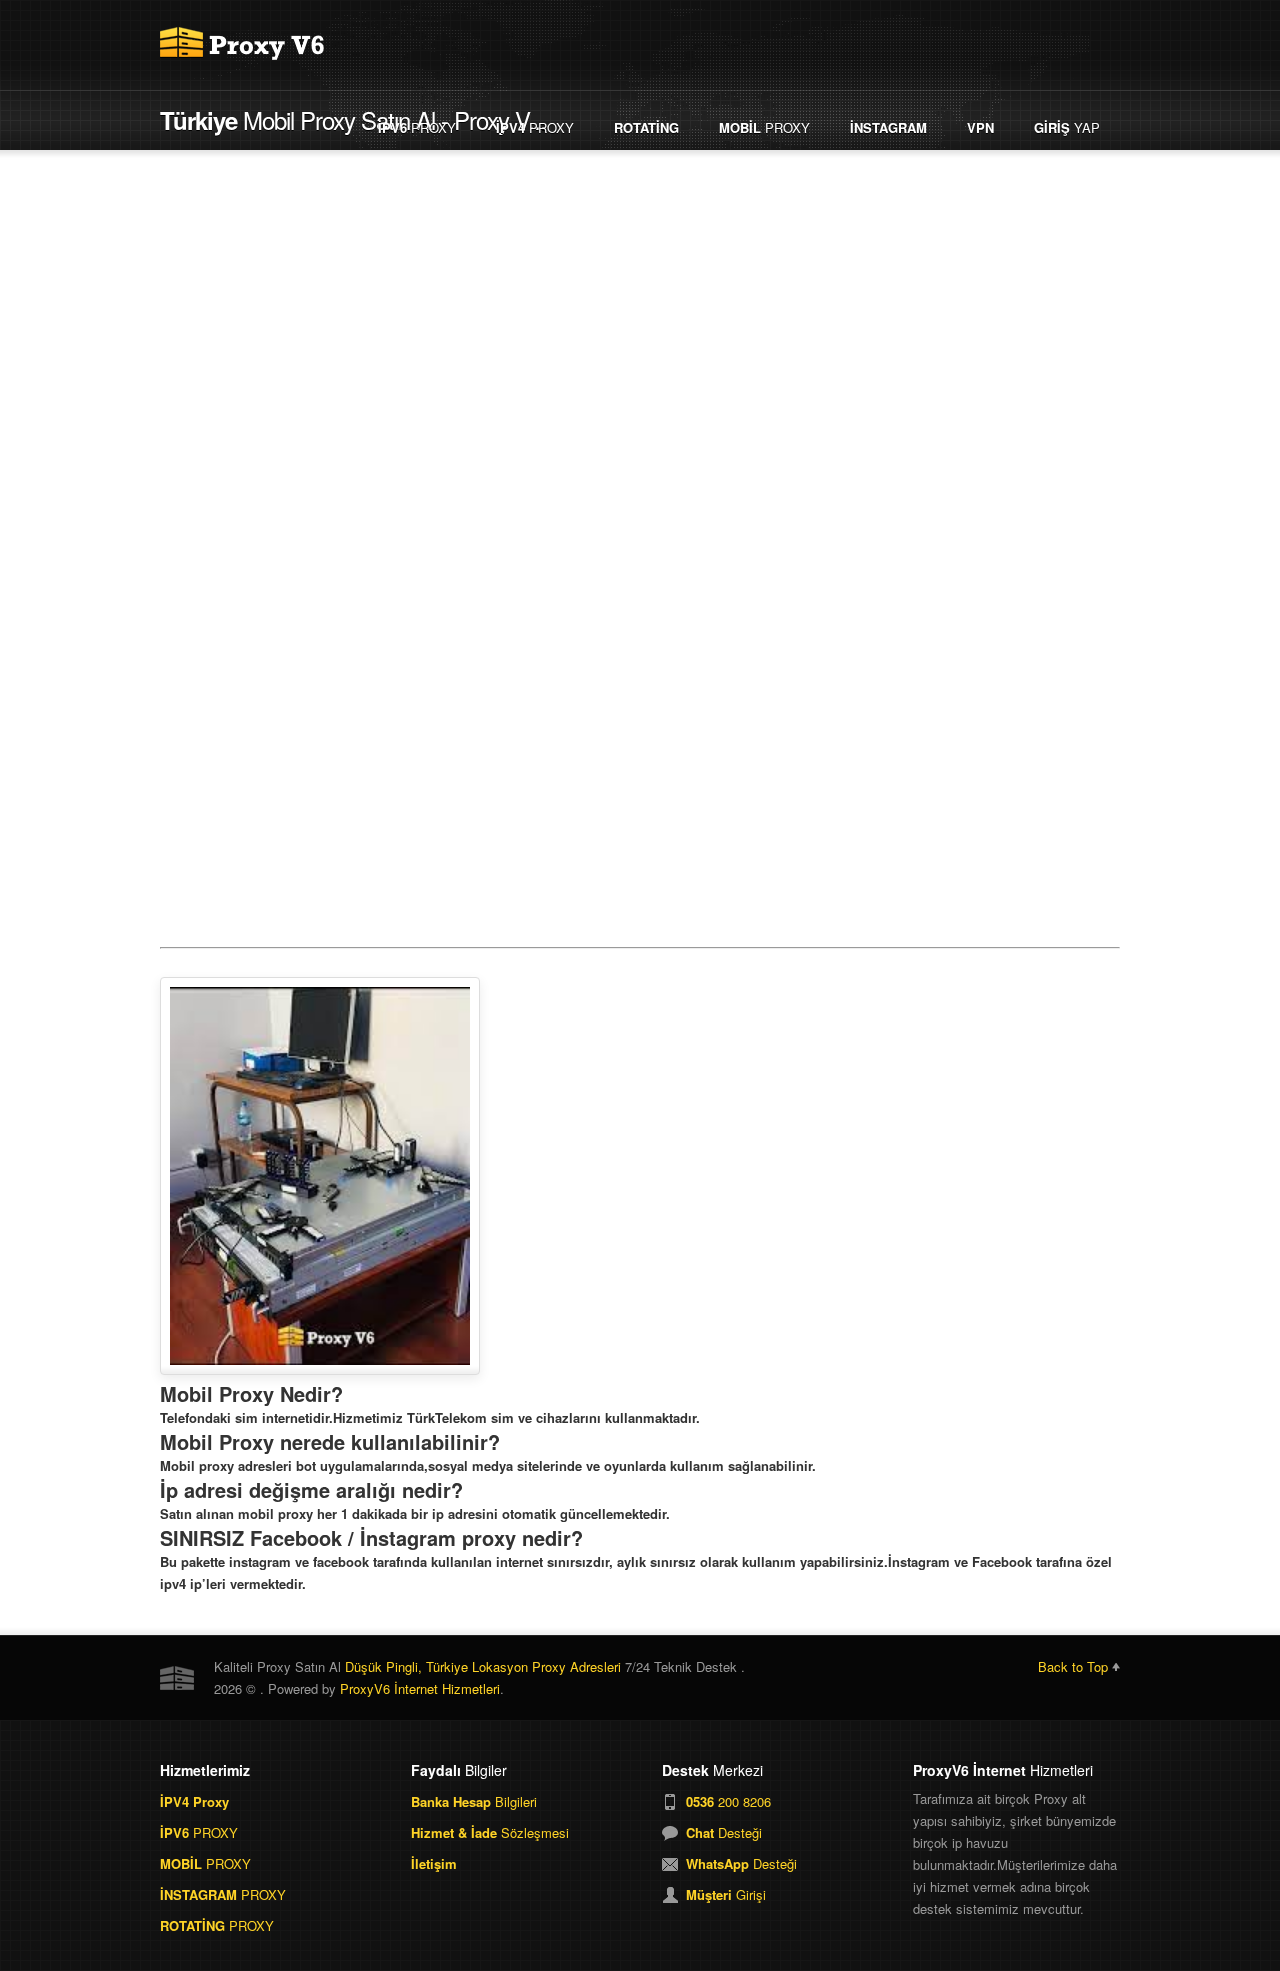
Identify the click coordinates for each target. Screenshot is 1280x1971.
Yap (1067, 127)
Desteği (724, 1832)
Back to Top (1073, 1666)
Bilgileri (474, 1801)
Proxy (417, 127)
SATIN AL (400, 876)
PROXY (199, 1832)
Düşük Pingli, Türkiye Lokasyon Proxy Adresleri (483, 1666)
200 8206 (728, 1801)
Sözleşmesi (490, 1832)
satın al (880, 876)
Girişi (726, 1894)
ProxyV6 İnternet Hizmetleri (420, 1688)
